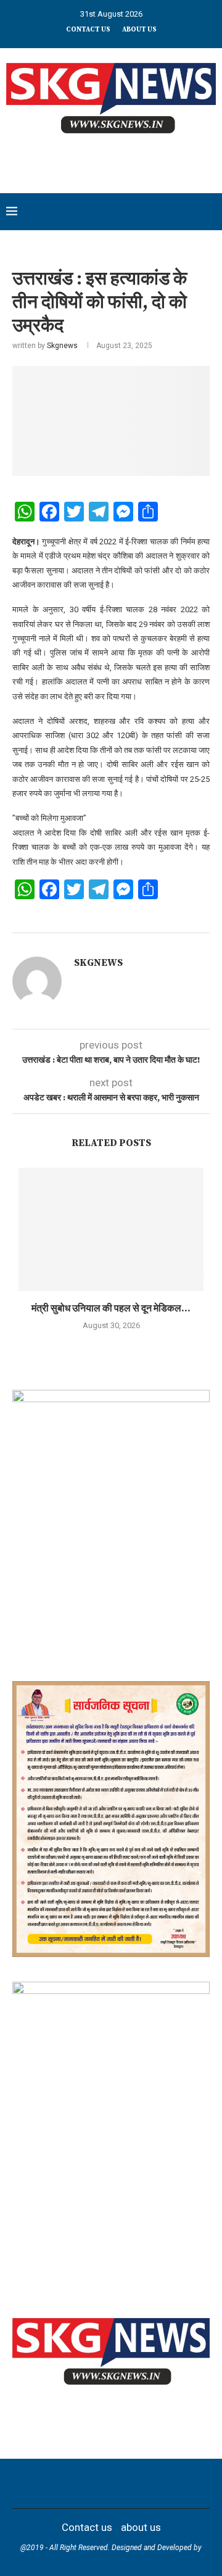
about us (139, 30)
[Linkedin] (103, 2483)
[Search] (210, 212)
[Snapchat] (151, 2483)
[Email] (135, 2483)
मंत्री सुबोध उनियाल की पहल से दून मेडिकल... (111, 1308)
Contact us (88, 30)
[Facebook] (55, 2483)
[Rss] (167, 2483)
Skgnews (62, 346)
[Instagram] (87, 2483)
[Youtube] (119, 2483)
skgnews (111, 2558)
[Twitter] (71, 2483)
